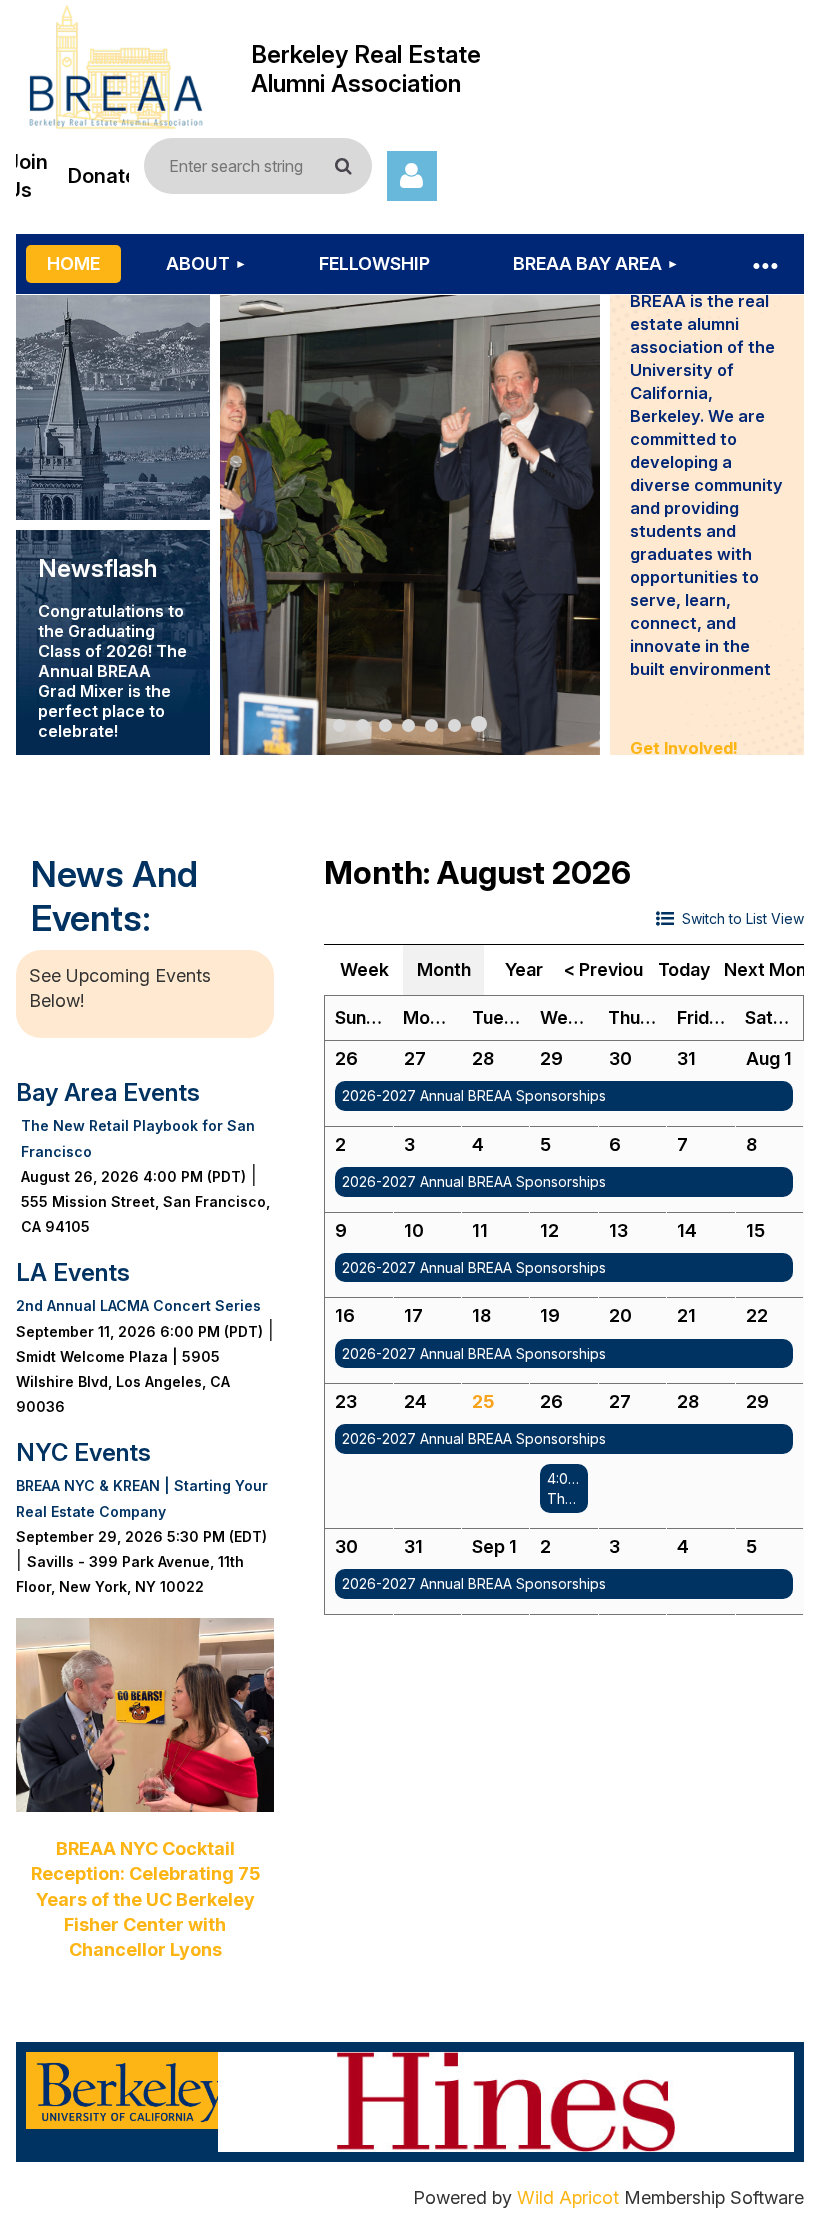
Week (364, 969)
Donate (102, 176)
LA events (73, 1272)
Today (684, 969)
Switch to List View (743, 918)
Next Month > (764, 969)
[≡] (764, 264)
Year (524, 969)
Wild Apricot (568, 2197)
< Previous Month (604, 969)
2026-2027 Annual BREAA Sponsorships (474, 1095)
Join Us (27, 176)
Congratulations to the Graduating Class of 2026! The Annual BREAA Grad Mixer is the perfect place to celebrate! (112, 671)
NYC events (83, 1452)
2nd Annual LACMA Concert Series (138, 1305)
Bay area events (108, 1092)
